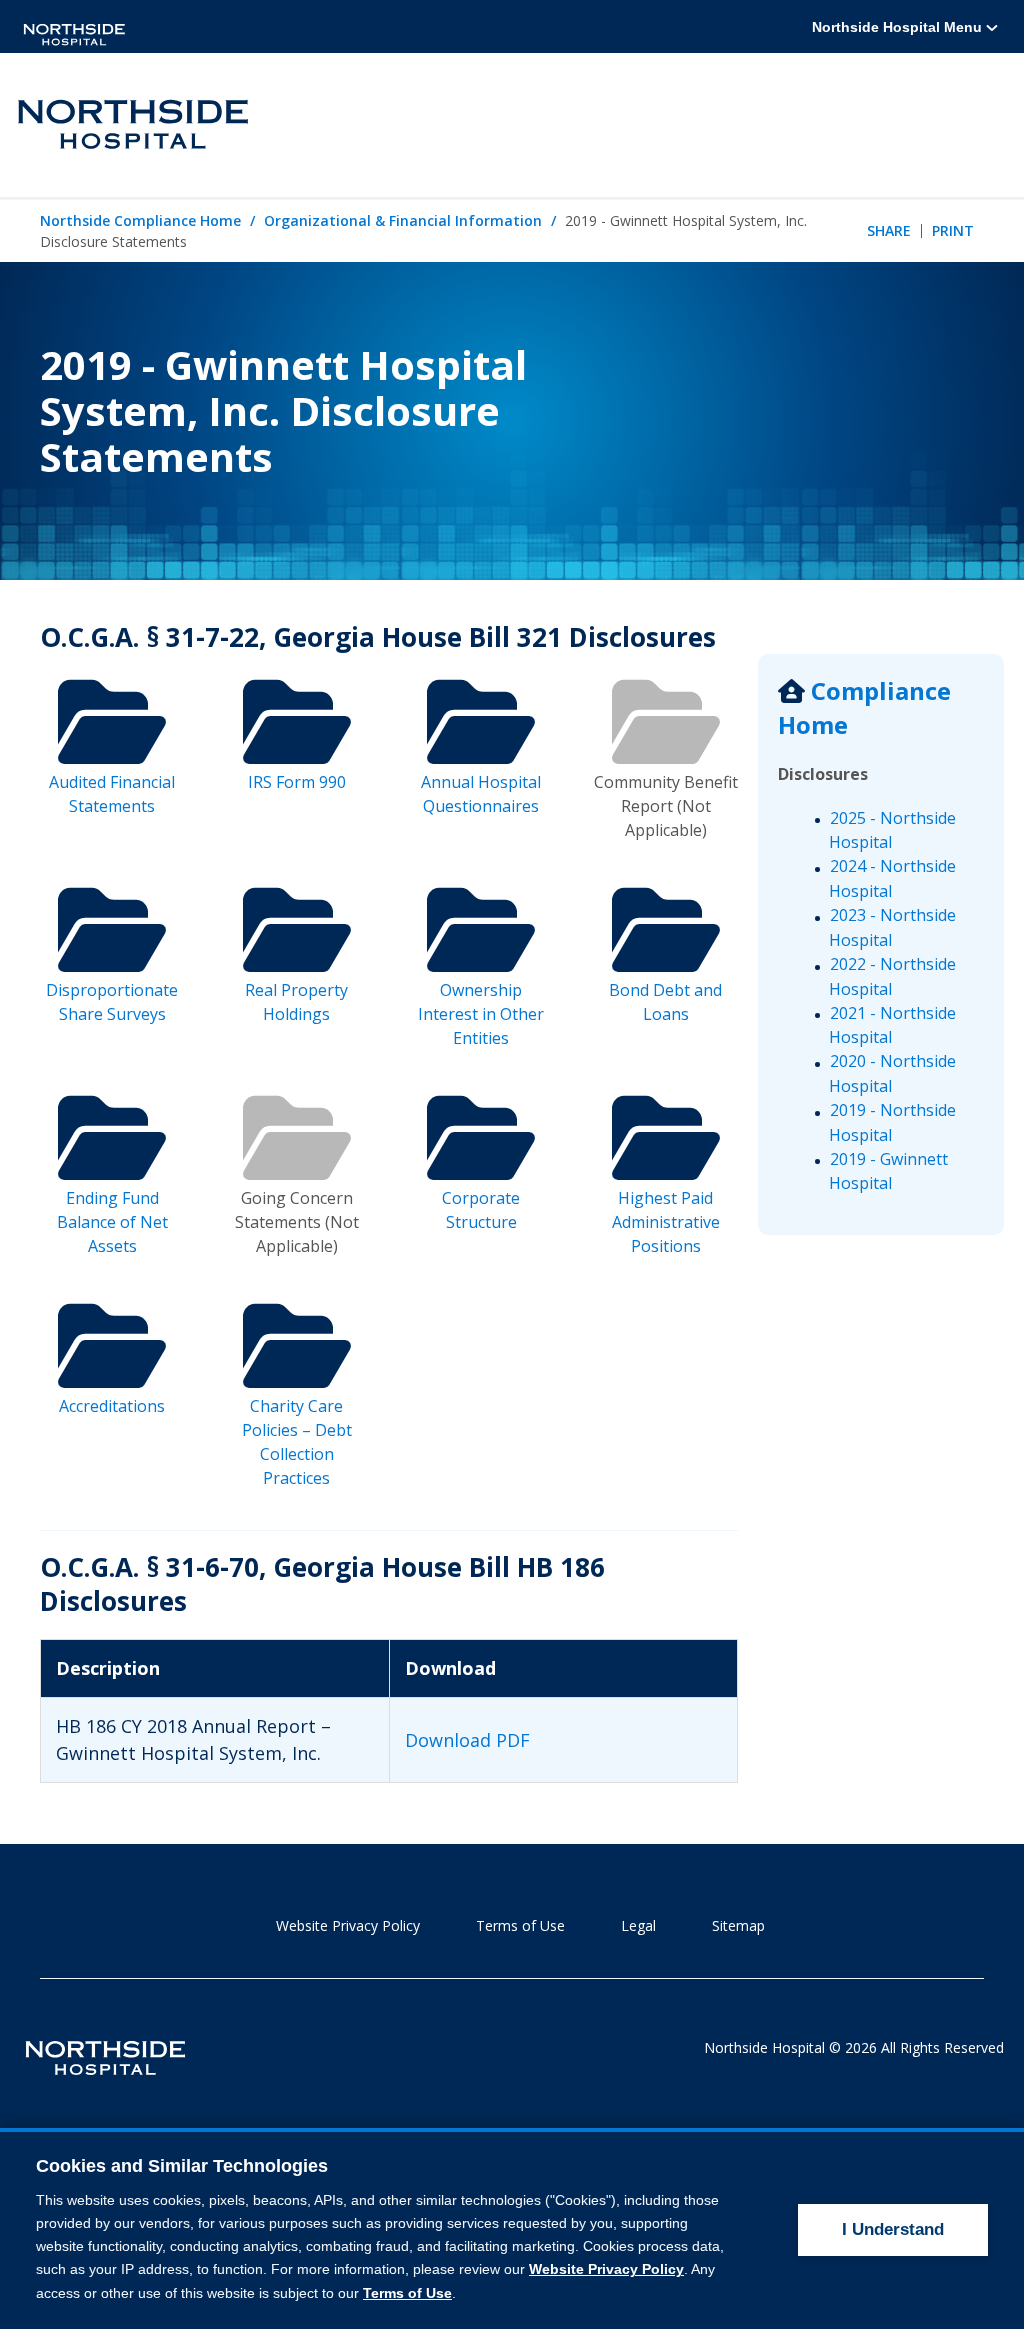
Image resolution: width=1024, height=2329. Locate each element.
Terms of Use (520, 1925)
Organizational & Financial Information (403, 220)
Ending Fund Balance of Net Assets (112, 1222)
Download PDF (467, 1740)
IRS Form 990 (297, 782)
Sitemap (738, 1925)
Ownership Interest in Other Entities (481, 1014)
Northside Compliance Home (140, 220)
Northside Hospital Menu (899, 27)
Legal (638, 1925)
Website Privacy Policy (348, 1925)
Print (953, 230)
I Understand (893, 2229)
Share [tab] (889, 230)
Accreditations (112, 1406)
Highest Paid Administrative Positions (666, 1222)
